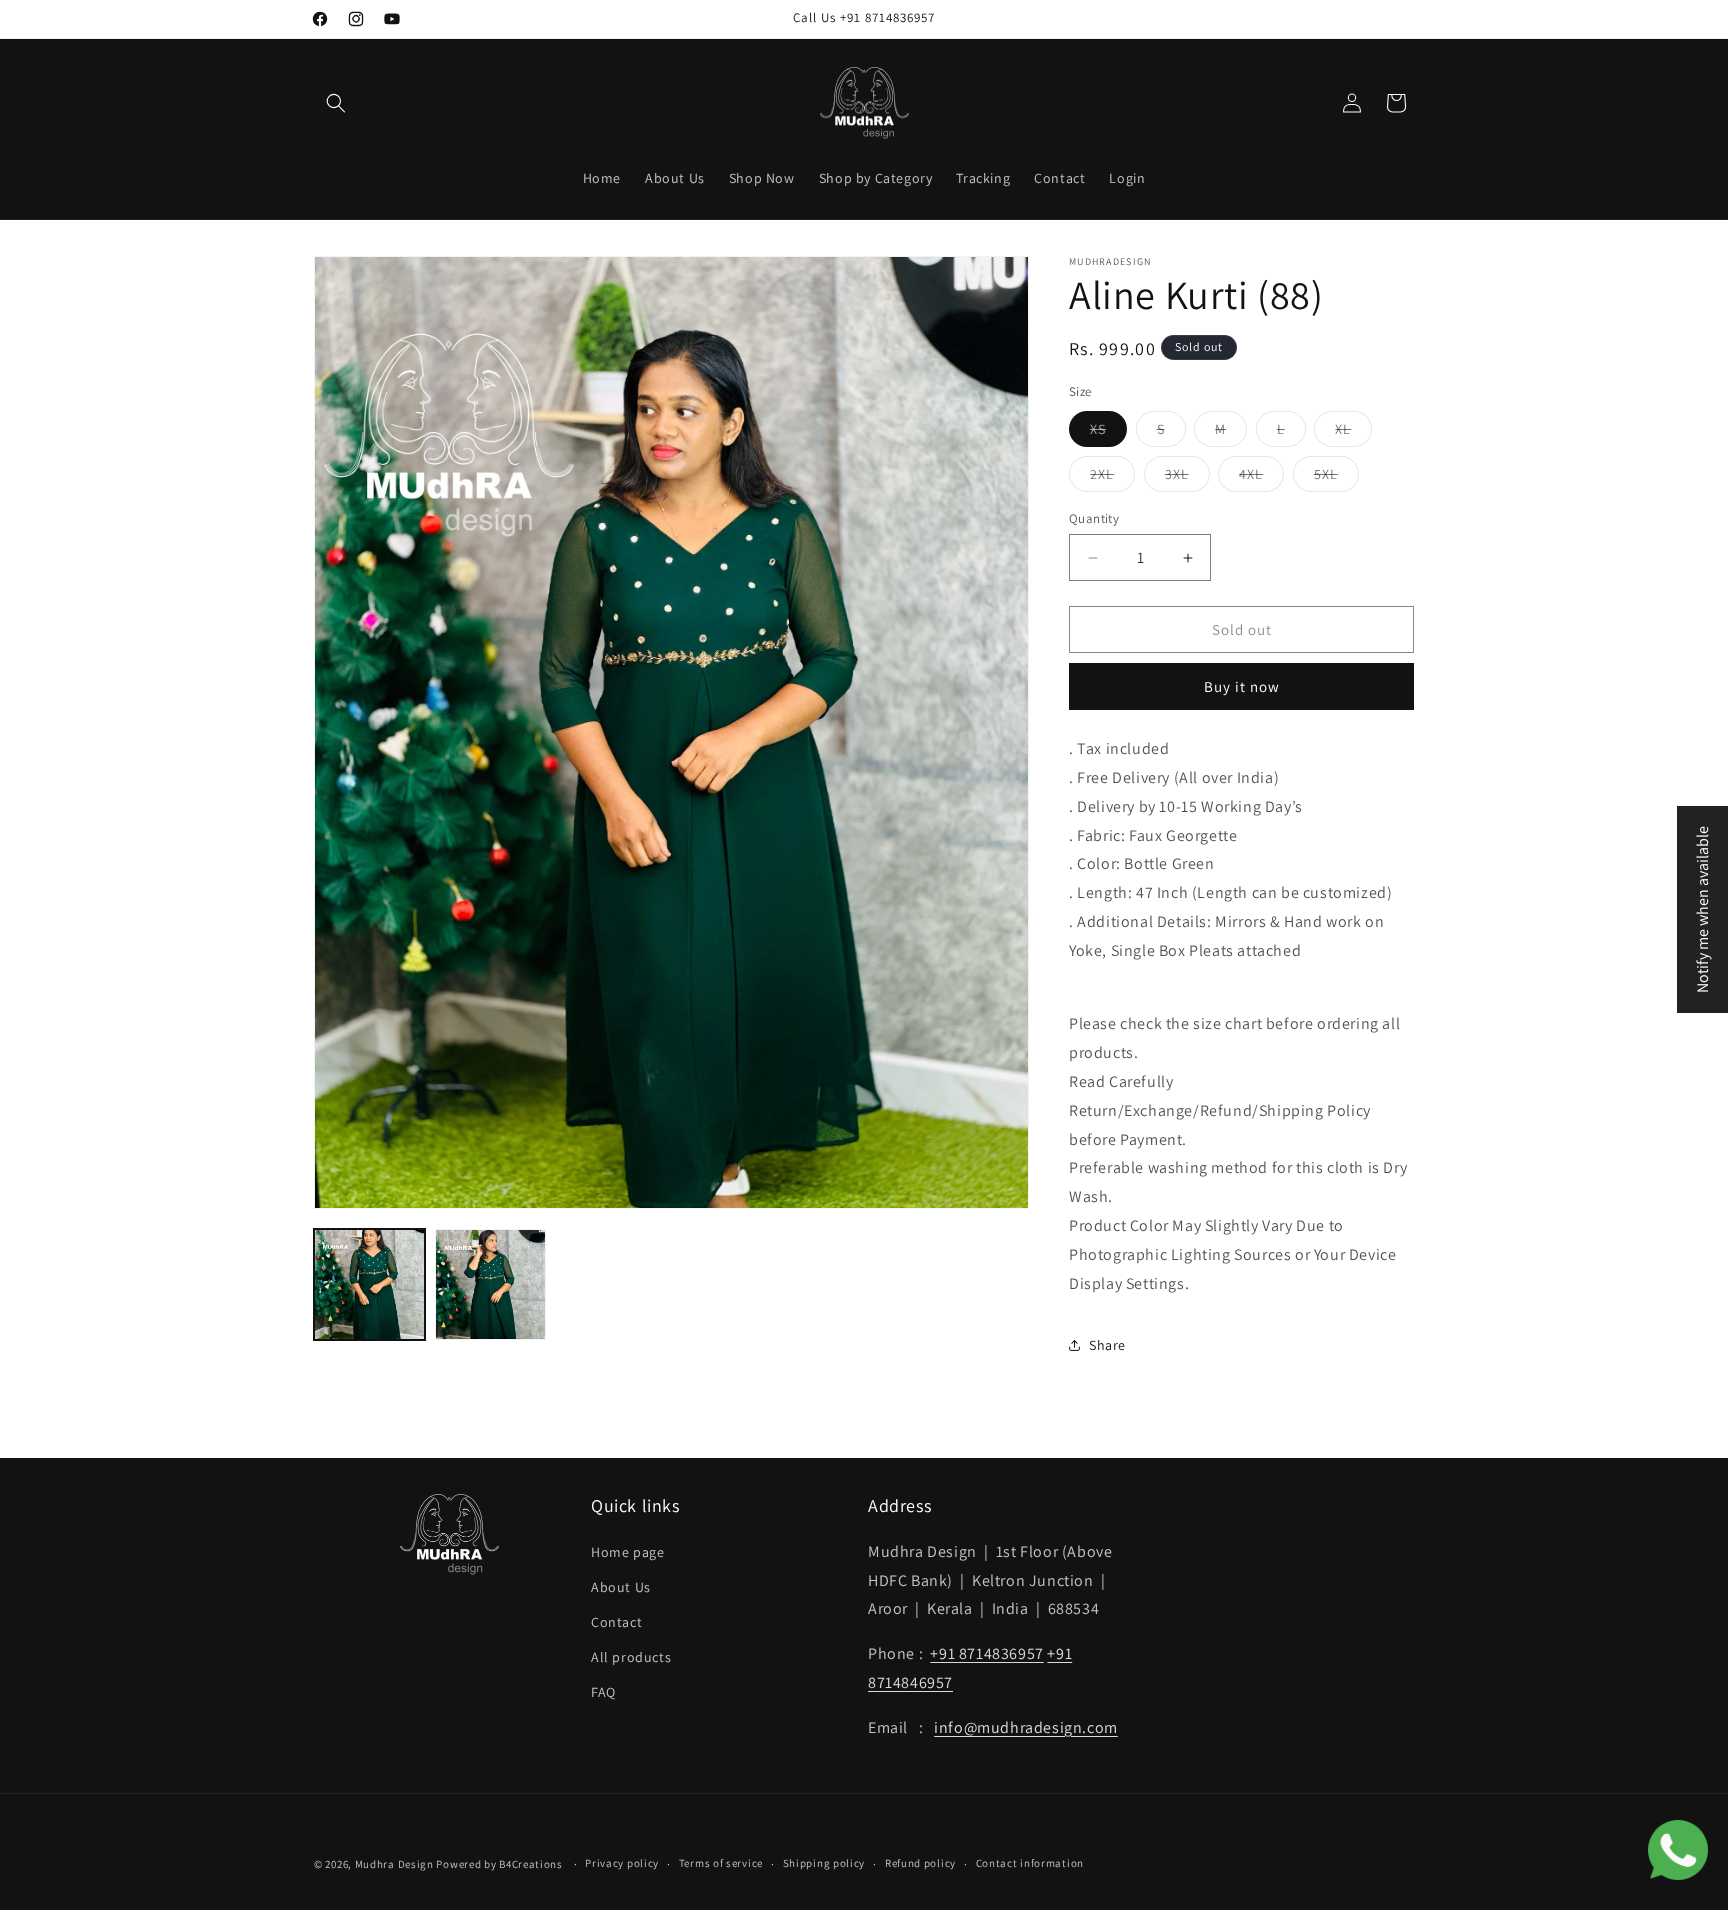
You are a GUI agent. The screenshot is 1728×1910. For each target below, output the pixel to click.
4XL (1261, 478)
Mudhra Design (394, 1864)
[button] (336, 103)
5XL (1336, 478)
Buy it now (1242, 686)
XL (1353, 433)
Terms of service (721, 1863)
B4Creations (531, 1864)
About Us (621, 1587)
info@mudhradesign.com (1026, 1727)
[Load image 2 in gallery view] (490, 1284)
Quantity (1094, 518)
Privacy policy (622, 1863)
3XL (1187, 478)
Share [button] (1107, 1345)
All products (631, 1657)
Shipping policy (824, 1863)
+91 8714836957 (986, 1653)
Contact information (1030, 1863)
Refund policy (920, 1863)
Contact (616, 1622)
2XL (1112, 478)
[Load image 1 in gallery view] (369, 1284)
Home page (627, 1552)
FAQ (603, 1693)
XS (1108, 433)
